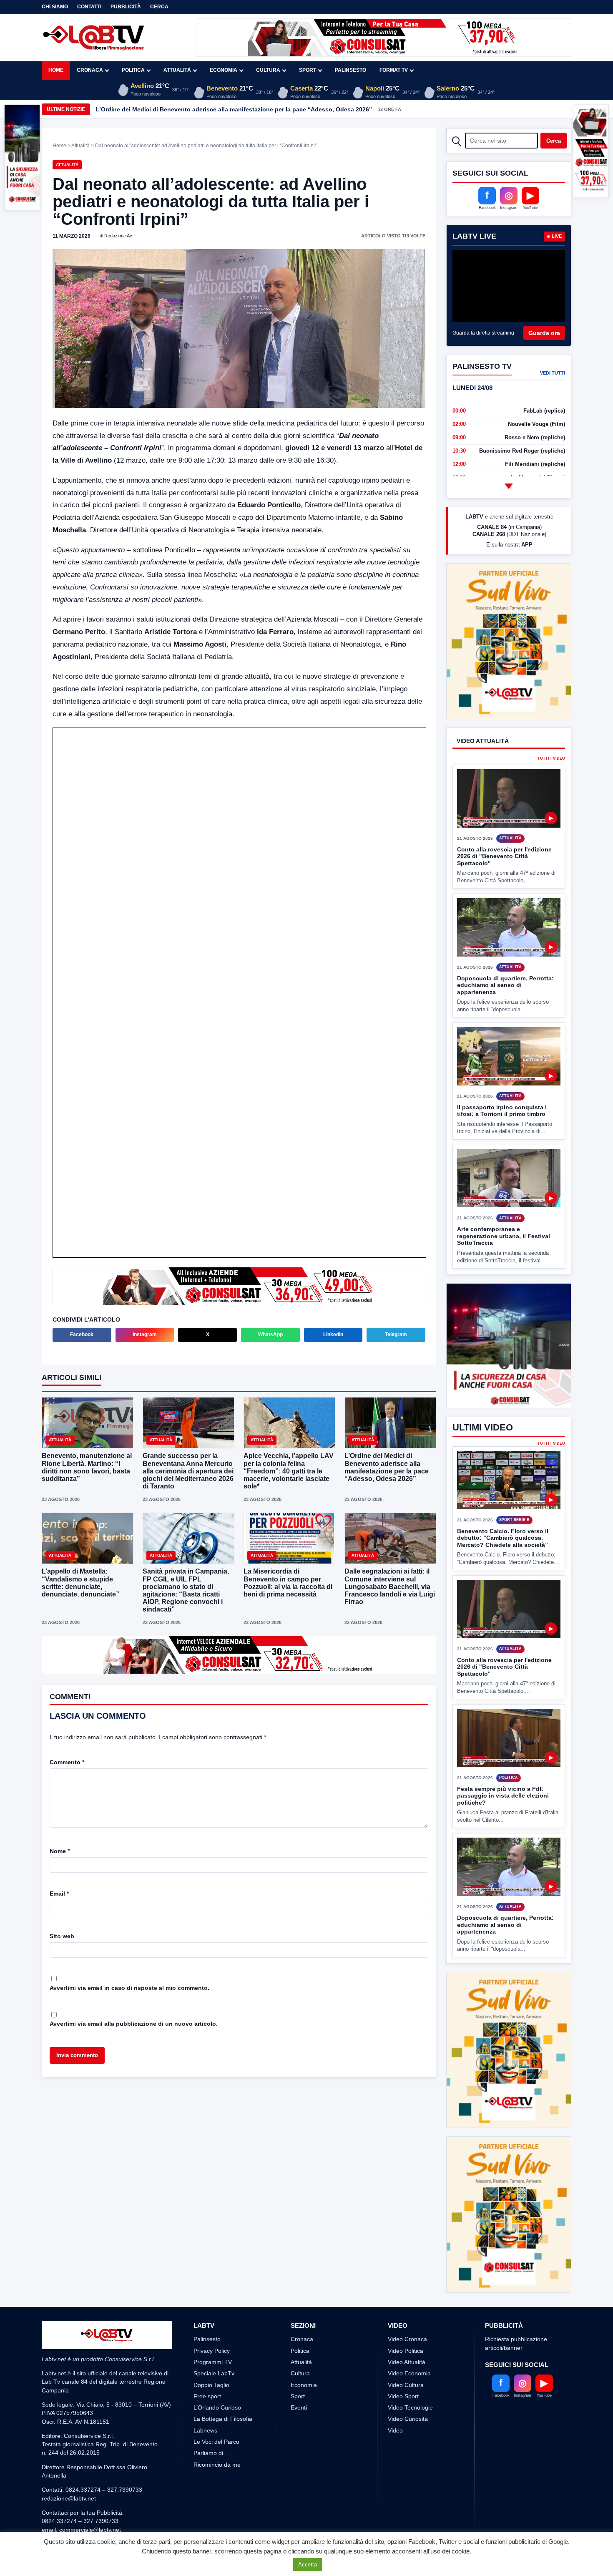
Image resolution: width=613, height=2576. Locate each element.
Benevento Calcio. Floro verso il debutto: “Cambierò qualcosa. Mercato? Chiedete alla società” (503, 1538)
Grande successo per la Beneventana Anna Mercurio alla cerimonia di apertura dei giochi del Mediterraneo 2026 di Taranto (188, 1471)
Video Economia (409, 2311)
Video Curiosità (408, 2357)
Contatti (89, 7)
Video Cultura (406, 2323)
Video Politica (406, 2289)
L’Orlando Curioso (217, 2345)
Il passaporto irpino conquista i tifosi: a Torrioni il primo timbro (502, 1079)
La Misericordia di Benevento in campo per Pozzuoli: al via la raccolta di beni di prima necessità (288, 1583)
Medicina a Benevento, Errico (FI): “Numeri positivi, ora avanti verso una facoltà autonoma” (226, 109)
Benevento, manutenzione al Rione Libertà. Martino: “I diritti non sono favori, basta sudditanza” (87, 1467)
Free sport (207, 2334)
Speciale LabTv (214, 2311)
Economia (224, 70)
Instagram (145, 1335)
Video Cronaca (407, 2277)
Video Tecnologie (410, 2345)
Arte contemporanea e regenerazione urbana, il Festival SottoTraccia (504, 1205)
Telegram (396, 1335)
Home (56, 70)
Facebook (82, 1335)
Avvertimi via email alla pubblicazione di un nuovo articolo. (134, 2023)
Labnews (205, 2368)
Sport (308, 70)
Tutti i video (551, 728)
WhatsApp (270, 1335)
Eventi (299, 2345)
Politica (133, 70)
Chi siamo (55, 7)
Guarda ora (544, 333)
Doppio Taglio (211, 2323)
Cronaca (90, 70)
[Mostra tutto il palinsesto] (509, 486)
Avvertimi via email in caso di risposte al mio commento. (129, 1987)
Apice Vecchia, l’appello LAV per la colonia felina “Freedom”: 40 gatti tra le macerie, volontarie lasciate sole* (289, 1471)
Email (59, 1893)
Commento (67, 1761)
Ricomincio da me (217, 2402)
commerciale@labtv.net (90, 2468)
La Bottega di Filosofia (223, 2357)
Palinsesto (350, 70)
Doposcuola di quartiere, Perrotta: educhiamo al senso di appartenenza (505, 954)
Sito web (62, 1935)
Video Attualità (407, 2300)
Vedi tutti (553, 373)
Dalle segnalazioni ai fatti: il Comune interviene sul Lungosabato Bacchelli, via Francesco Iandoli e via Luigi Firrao (390, 1586)
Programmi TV (213, 2300)
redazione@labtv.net (69, 2436)
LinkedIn (333, 1335)
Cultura (268, 70)
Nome (60, 1850)
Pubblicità (126, 7)
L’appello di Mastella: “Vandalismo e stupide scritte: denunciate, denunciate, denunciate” (80, 1583)
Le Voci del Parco (216, 2380)
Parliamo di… (211, 2391)
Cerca (159, 7)
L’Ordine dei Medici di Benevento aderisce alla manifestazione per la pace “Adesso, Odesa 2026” (387, 1467)
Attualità (177, 70)
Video (395, 2368)
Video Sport (403, 2334)
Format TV (394, 70)
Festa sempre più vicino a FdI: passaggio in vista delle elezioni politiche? (503, 1796)
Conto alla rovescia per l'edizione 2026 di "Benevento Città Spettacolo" (504, 825)
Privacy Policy (212, 2289)
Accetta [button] (308, 2565)
